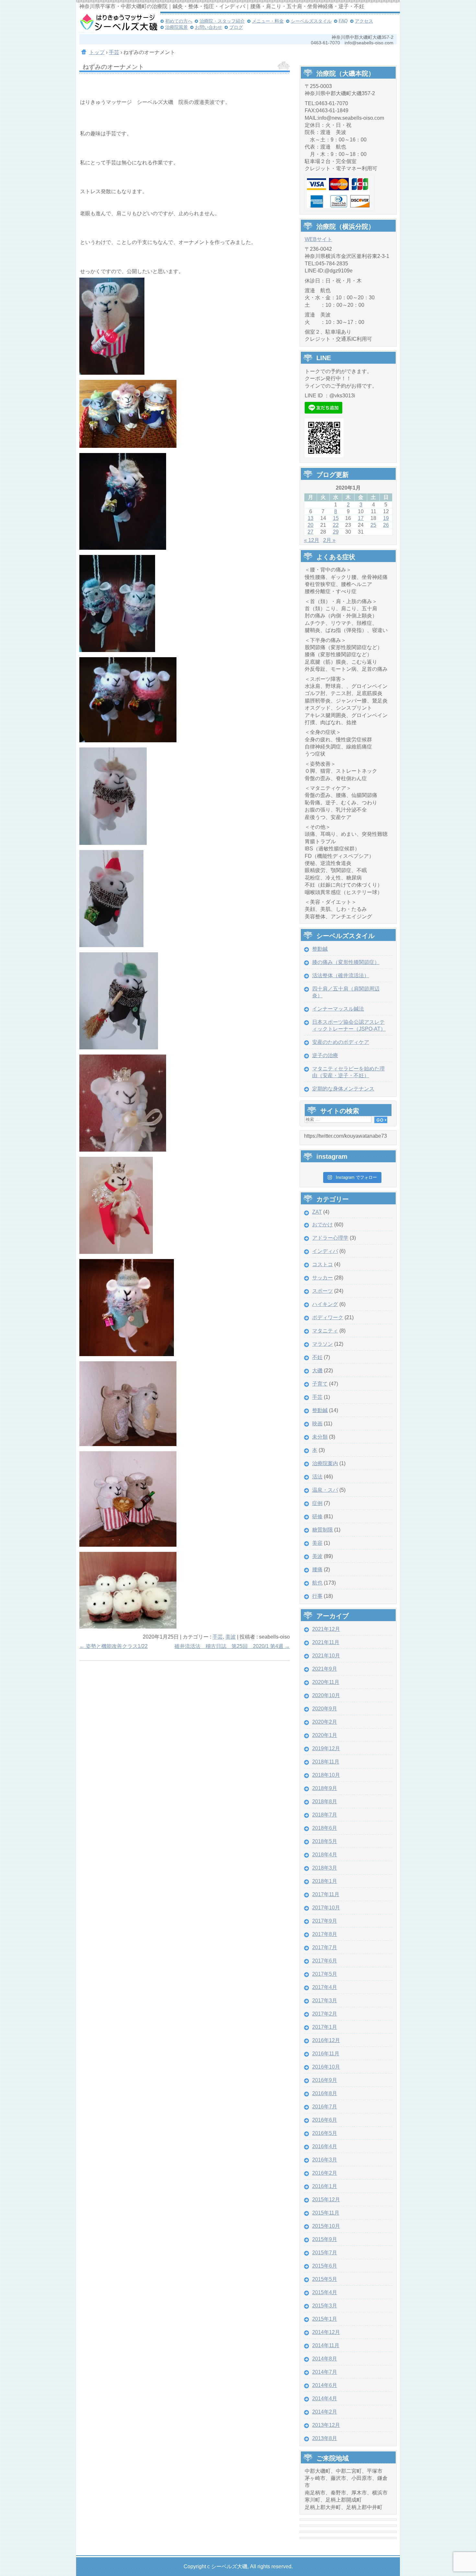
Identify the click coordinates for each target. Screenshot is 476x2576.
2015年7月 (325, 2253)
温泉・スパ (325, 1490)
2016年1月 (325, 2186)
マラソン (323, 1344)
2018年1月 (325, 1881)
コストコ (323, 1264)
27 (311, 532)
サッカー (323, 1278)
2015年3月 (325, 2306)
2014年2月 (325, 2412)
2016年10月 (326, 2067)
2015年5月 (325, 2279)
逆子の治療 (325, 1055)
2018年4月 (325, 1855)
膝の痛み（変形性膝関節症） (346, 962)
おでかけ (323, 1225)
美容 (317, 1543)
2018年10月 (326, 1775)
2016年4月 (325, 2146)
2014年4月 (325, 2399)
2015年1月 (325, 2319)
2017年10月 (326, 1908)
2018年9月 (325, 1788)
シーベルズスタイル (311, 21)
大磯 (317, 1371)
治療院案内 (325, 1463)
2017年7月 (325, 1947)
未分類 (320, 1437)
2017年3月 (325, 2001)
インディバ (325, 1251)
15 (336, 518)
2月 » (329, 540)
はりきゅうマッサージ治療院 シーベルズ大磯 (118, 23)
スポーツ (323, 1291)
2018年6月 (325, 1828)
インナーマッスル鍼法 (338, 1009)
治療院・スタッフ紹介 (222, 21)
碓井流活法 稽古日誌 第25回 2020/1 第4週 (232, 1646)
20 (311, 525)
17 (361, 518)
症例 (317, 1503)
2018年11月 (326, 1762)
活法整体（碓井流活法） (341, 975)
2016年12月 (326, 2040)
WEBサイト (318, 239)
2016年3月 (325, 2160)
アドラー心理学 (330, 1238)
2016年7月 (325, 2107)
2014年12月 (326, 2332)
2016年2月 (325, 2173)
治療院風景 (176, 27)
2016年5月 (325, 2133)
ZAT (317, 1212)
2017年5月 (325, 1974)
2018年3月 (325, 1868)
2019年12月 (326, 1748)
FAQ (343, 21)
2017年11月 (326, 1894)
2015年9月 (325, 2239)
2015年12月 (326, 2200)
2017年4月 (325, 1987)
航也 (317, 1583)
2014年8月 (325, 2359)
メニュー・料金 (268, 21)
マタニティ (325, 1331)
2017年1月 (325, 2027)
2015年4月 (325, 2292)
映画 (317, 1424)
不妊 (317, 1357)
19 (386, 518)
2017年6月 (325, 1961)
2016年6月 (325, 2120)
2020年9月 (325, 1709)
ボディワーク (328, 1317)
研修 (317, 1516)
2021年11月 (326, 1642)
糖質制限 (323, 1530)
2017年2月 (325, 2014)
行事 (317, 1596)
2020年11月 (326, 1682)
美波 (231, 1637)
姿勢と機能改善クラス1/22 (113, 1646)
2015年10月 (326, 2226)
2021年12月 (326, 1629)
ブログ (236, 27)
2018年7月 (325, 1815)
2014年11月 (326, 2345)
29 (336, 532)
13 (311, 518)
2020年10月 (326, 1695)
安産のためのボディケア (341, 1042)
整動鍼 (320, 949)
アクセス (364, 21)
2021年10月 (326, 1656)
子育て (320, 1384)
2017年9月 (325, 1921)
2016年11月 (326, 2054)
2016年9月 (325, 2080)
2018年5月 (325, 1841)
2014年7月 (325, 2372)
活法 (317, 1477)
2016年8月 (325, 2093)
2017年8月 (325, 1934)
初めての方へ (179, 21)
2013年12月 (326, 2425)
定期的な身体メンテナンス (343, 1089)
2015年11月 (326, 2213)
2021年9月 (325, 1669)
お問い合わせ (209, 27)
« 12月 (312, 540)
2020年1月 (325, 1735)
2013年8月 (325, 2438)
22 (336, 525)
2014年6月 (325, 2385)
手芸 (218, 1637)
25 (373, 525)
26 (386, 525)
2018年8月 (325, 1802)
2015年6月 (325, 2266)
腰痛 (317, 1570)
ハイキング (325, 1304)
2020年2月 (325, 1722)
